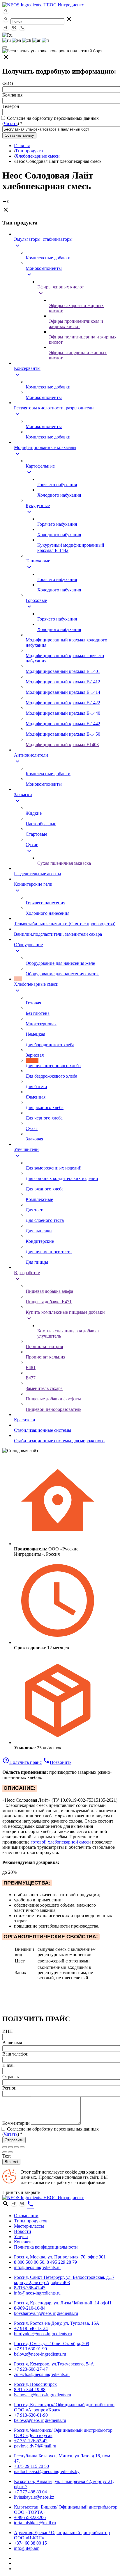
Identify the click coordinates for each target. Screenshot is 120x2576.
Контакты (24, 2242)
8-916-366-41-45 (30, 2288)
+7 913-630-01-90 (31, 2415)
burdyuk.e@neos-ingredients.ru (43, 2334)
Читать (11, 123)
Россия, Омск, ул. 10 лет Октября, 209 (52, 2344)
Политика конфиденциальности (46, 2247)
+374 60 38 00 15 (30, 2543)
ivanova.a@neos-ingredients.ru (43, 2395)
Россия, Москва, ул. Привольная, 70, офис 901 (60, 2257)
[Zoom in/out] (22, 2147)
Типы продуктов (31, 2221)
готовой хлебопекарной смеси (61, 1842)
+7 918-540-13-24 (31, 2328)
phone (30, 2204)
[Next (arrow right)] (10, 2152)
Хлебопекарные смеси (37, 156)
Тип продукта (29, 151)
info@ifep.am (27, 2548)
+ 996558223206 (30, 2517)
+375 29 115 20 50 (31, 2466)
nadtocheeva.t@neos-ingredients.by (47, 2471)
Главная (22, 146)
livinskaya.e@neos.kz (34, 2497)
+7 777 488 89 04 (30, 2492)
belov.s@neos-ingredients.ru (40, 2354)
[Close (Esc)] (5, 2147)
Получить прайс (22, 1762)
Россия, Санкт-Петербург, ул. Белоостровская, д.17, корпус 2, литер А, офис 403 (65, 2280)
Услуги (21, 2237)
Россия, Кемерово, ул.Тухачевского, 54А (54, 2364)
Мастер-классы (29, 2226)
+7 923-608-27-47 (31, 2369)
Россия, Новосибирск (35, 2384)
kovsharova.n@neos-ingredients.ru (46, 2313)
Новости (23, 2231)
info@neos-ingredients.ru (37, 2267)
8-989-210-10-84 (30, 2308)
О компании (26, 2216)
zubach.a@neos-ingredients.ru (42, 2374)
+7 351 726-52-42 (31, 2441)
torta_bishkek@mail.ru (35, 2523)
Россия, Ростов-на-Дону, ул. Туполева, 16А (57, 2323)
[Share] (10, 2147)
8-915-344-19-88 (30, 2389)
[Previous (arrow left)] (5, 2152)
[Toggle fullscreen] (16, 2147)
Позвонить (57, 1762)
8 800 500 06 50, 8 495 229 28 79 (45, 2262)
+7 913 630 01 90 (30, 2349)
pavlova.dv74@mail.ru (35, 2446)
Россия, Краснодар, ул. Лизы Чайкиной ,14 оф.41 (63, 2303)
